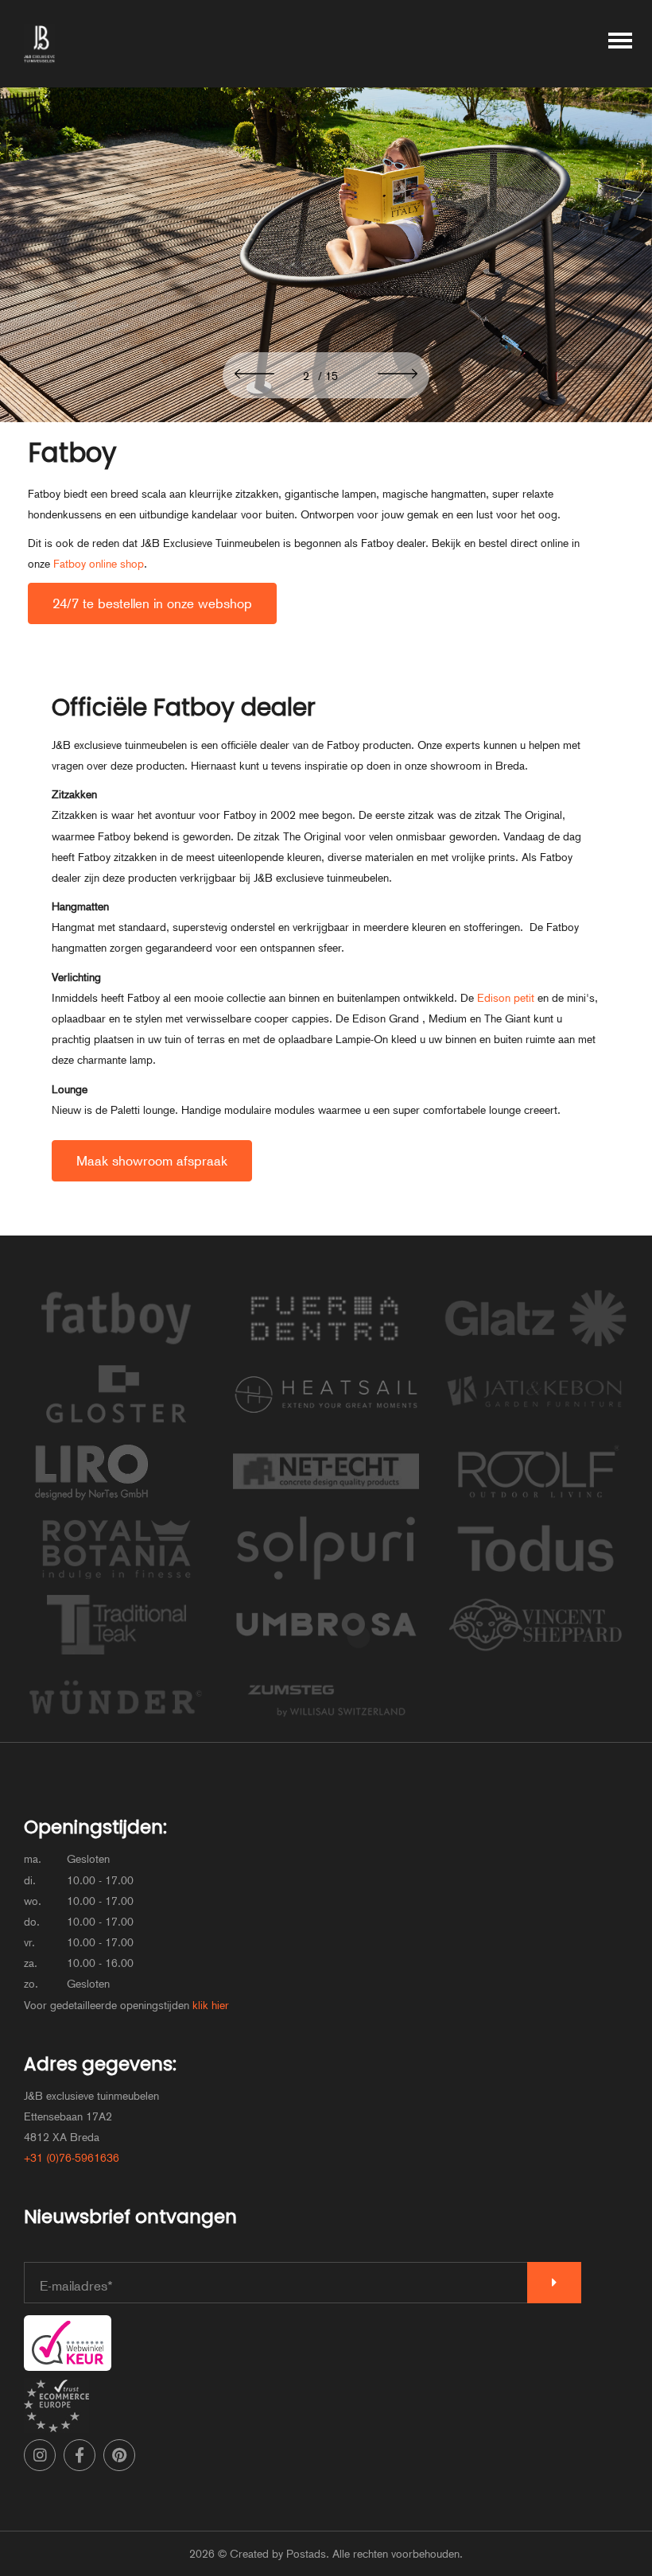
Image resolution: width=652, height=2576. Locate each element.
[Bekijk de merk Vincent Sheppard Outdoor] (536, 1655)
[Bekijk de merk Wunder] (116, 1732)
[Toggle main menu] (620, 44)
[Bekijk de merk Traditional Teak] (116, 1655)
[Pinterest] (119, 2455)
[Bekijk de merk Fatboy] (116, 1349)
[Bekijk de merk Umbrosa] (326, 1655)
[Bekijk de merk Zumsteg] (326, 1732)
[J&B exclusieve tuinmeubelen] (39, 44)
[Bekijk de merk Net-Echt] (326, 1503)
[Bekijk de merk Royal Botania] (116, 1579)
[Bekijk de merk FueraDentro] (326, 1349)
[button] (254, 374)
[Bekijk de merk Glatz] (536, 1349)
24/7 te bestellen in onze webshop (152, 603)
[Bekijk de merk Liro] (91, 1503)
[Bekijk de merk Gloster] (116, 1426)
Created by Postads (278, 2554)
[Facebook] (80, 2455)
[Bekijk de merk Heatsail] (326, 1426)
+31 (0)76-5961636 (72, 2158)
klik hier (211, 2005)
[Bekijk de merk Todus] (536, 1579)
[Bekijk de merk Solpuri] (326, 1579)
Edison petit (506, 998)
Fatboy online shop (99, 564)
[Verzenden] (554, 2283)
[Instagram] (40, 2455)
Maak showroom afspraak (152, 1161)
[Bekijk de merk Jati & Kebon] (536, 1426)
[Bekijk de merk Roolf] (536, 1503)
